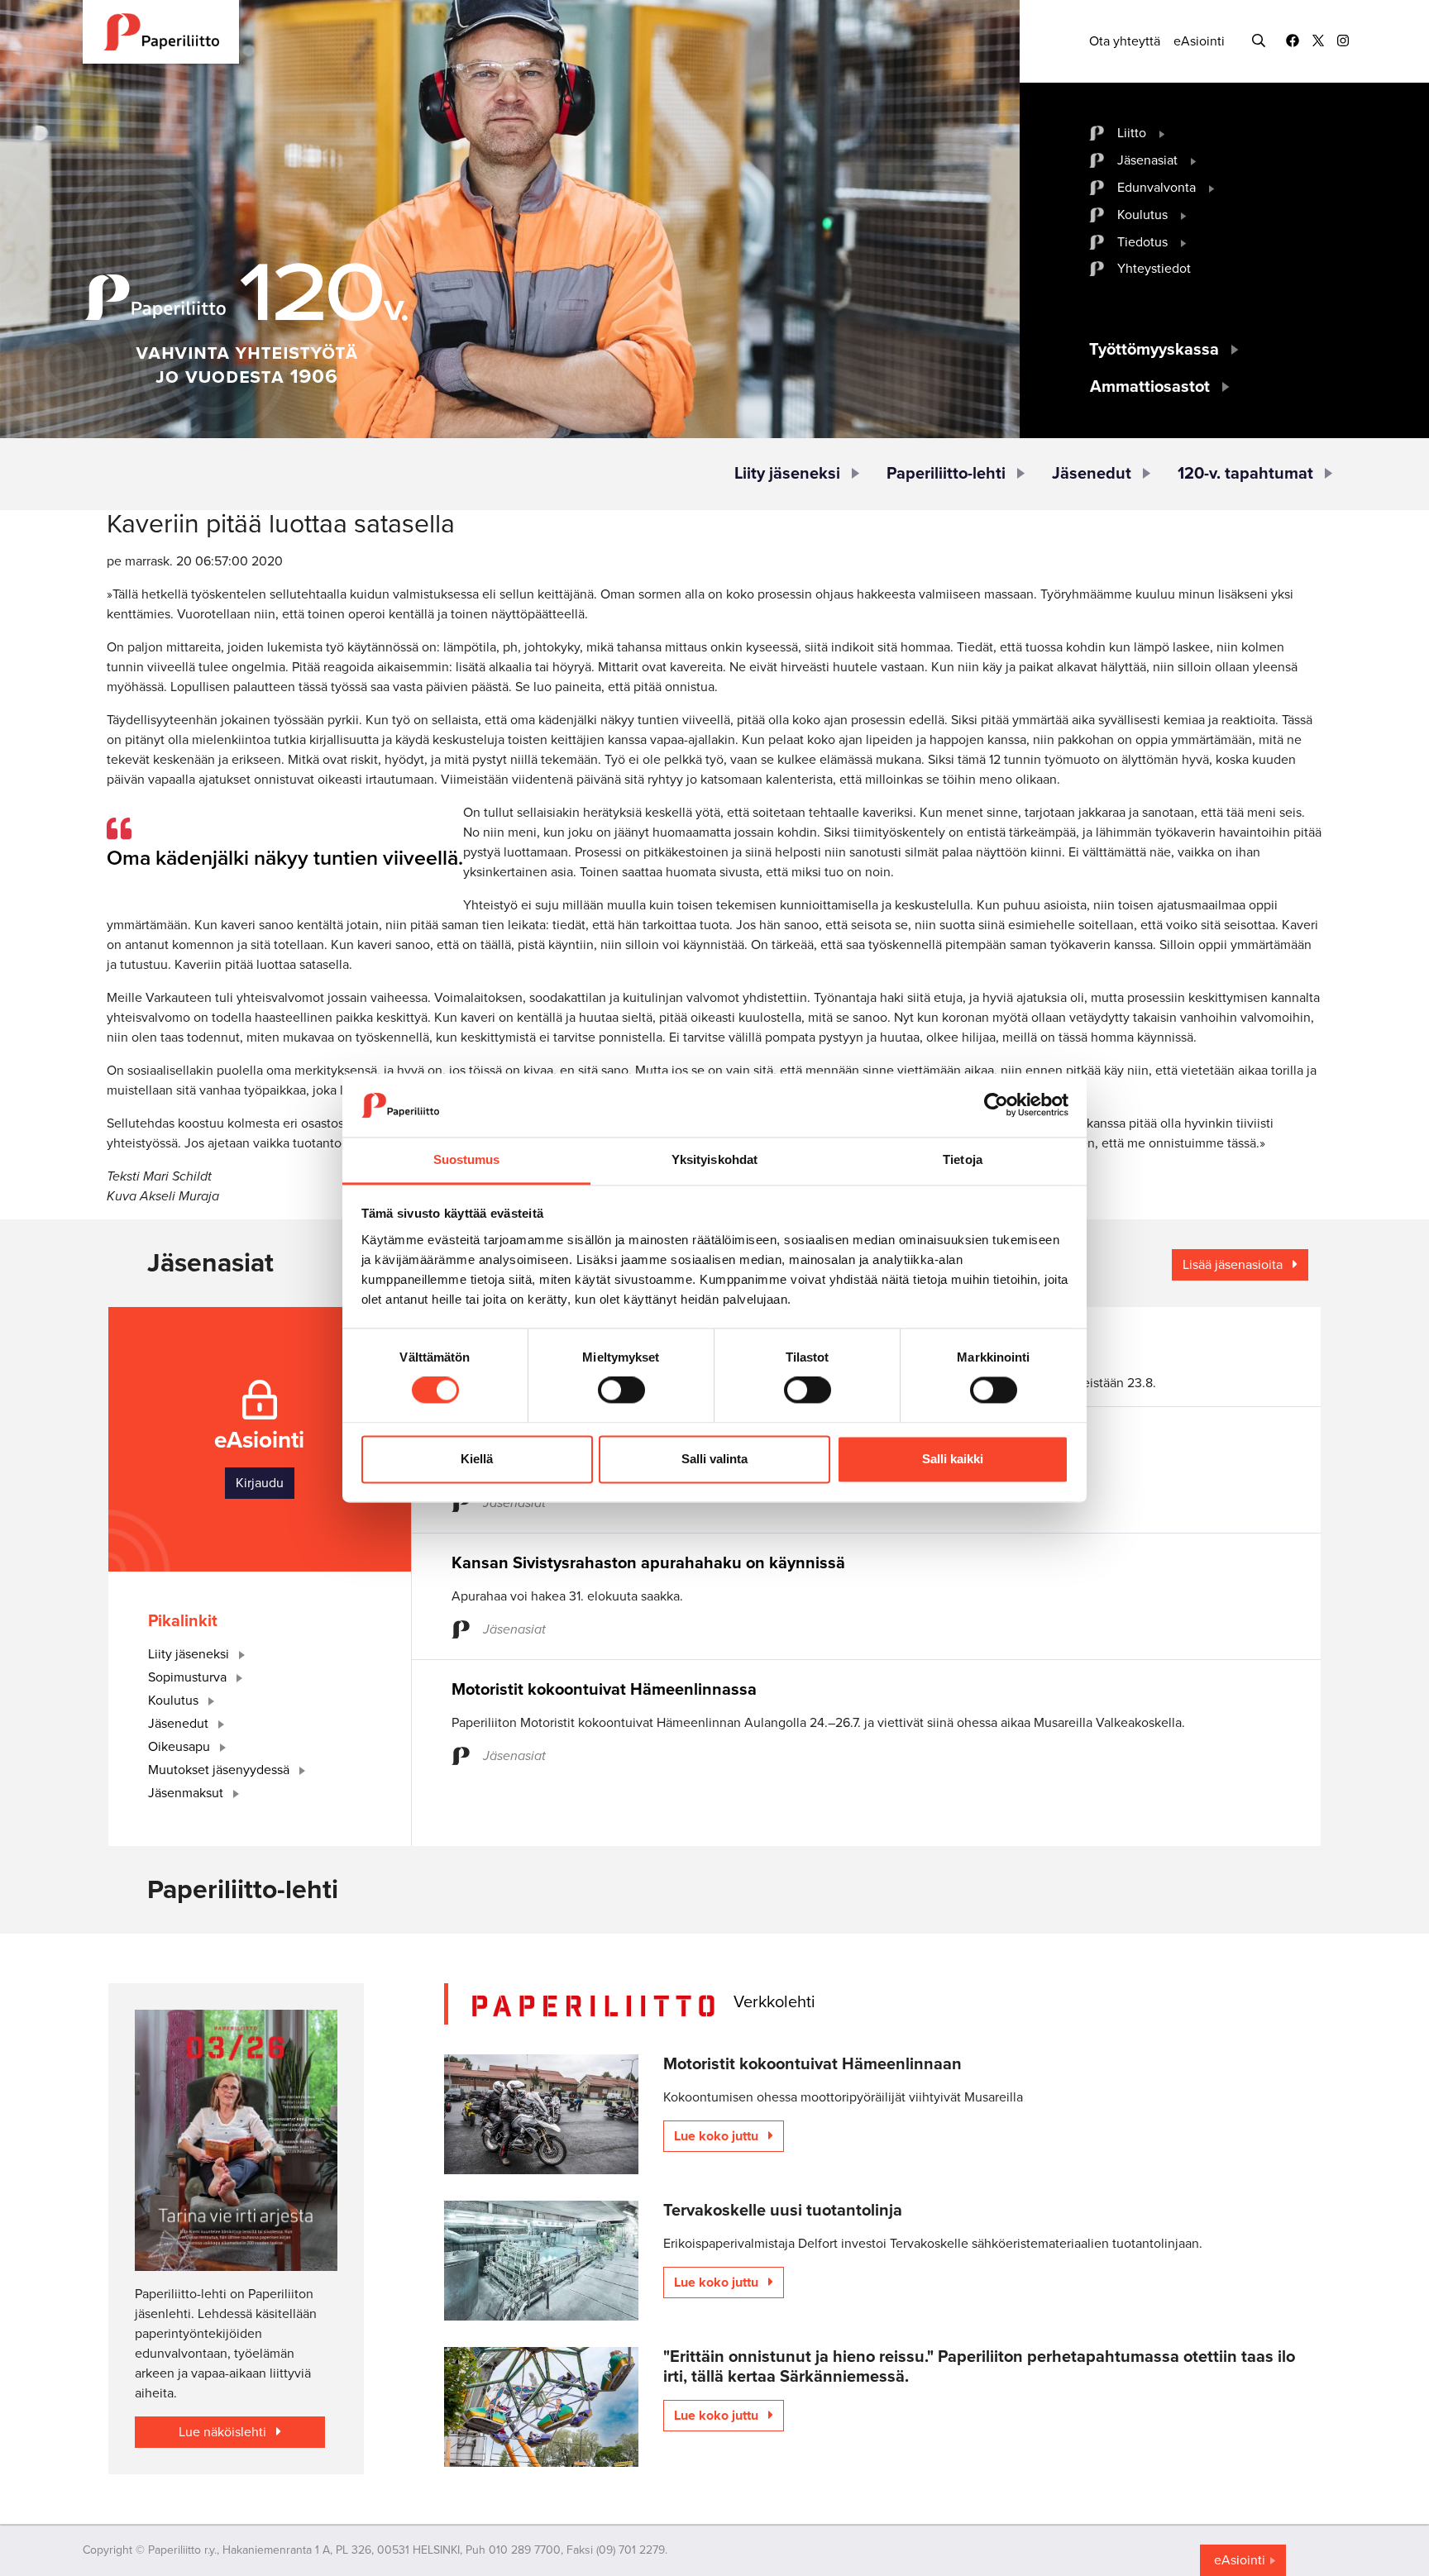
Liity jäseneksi (787, 474)
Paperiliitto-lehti (946, 474)
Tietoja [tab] (963, 1159)
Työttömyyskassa (1154, 350)
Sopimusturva (189, 1677)
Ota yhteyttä (1125, 41)
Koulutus (1142, 215)
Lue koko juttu (718, 2136)
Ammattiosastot (1150, 387)
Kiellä (477, 1459)
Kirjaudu (260, 1483)
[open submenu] (1162, 133)
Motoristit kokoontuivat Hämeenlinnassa (604, 1690)
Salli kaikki (953, 1459)
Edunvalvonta (1157, 188)
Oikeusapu (181, 1747)
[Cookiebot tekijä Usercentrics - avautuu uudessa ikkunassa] (996, 1105)
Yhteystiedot (1154, 269)
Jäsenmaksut (187, 1793)
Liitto (1132, 133)
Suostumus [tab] (467, 1159)
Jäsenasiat (1147, 160)
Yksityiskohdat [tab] (714, 1159)
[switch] (621, 1391)
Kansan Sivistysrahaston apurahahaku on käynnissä (648, 1563)
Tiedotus (1142, 242)
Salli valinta (714, 1459)
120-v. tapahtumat (1245, 474)
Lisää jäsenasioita (1234, 1265)
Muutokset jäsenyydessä (220, 1770)
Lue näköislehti (224, 2432)
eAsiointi (1199, 41)
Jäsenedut (1092, 474)
